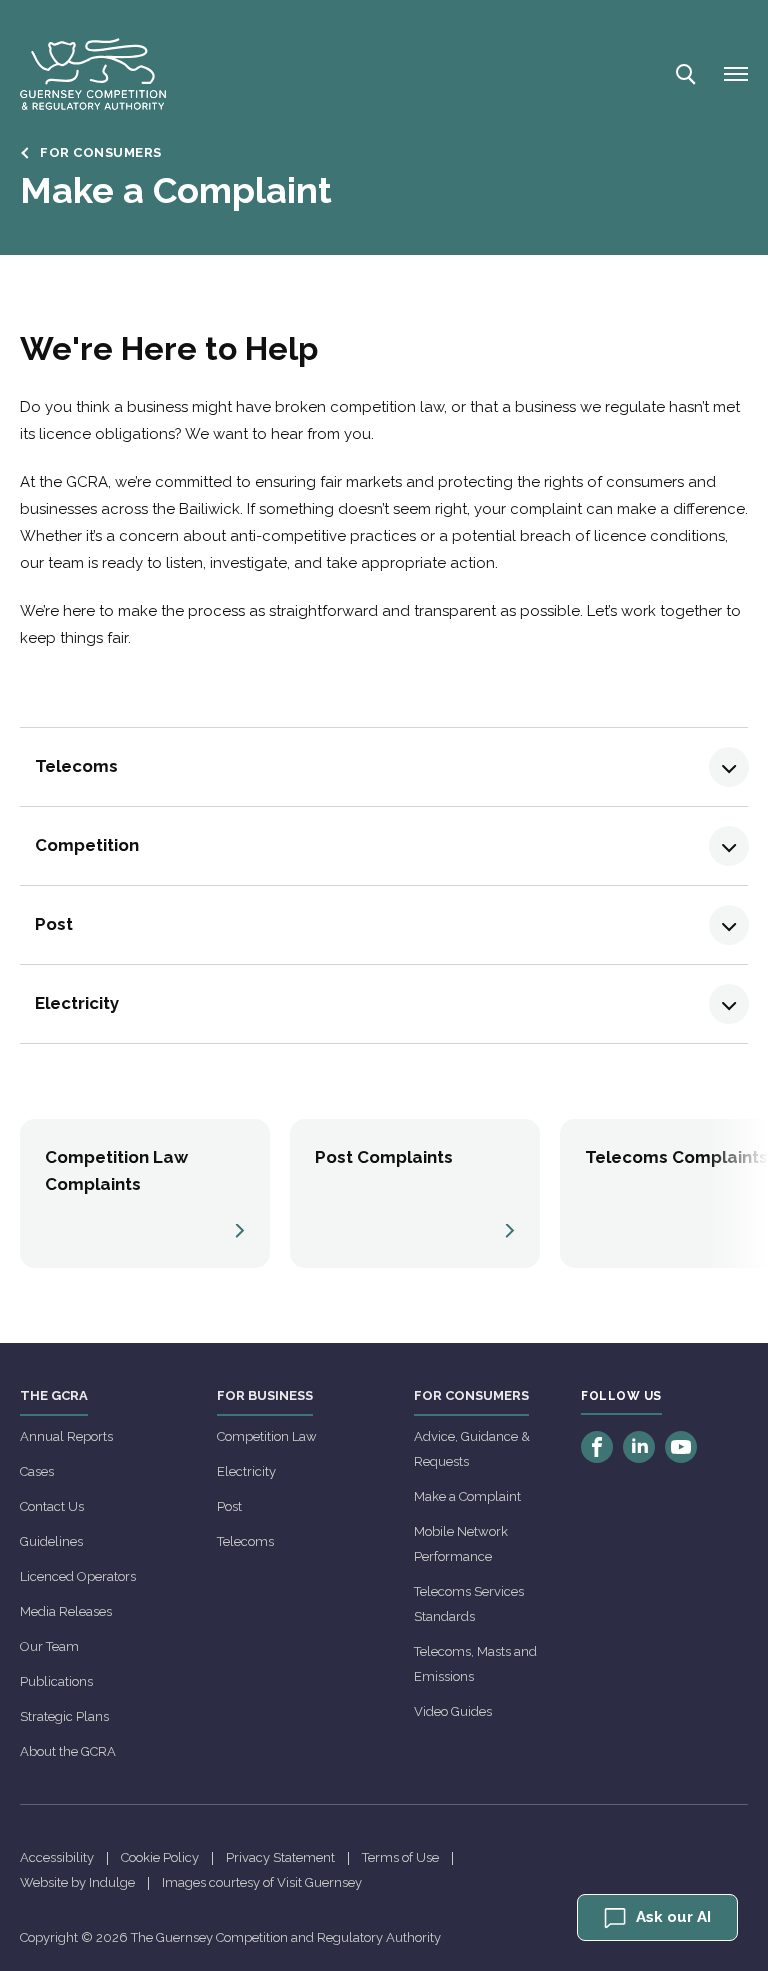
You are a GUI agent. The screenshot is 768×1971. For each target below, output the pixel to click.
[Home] (93, 74)
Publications (56, 1681)
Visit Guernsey (319, 1882)
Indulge (112, 1882)
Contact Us (52, 1506)
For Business (265, 1395)
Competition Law (267, 1436)
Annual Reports (66, 1436)
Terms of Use (400, 1857)
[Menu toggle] (736, 74)
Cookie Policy (160, 1857)
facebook (597, 1447)
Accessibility (57, 1857)
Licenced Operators (78, 1576)
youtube (681, 1447)
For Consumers (101, 152)
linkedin (639, 1447)
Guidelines (51, 1541)
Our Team (49, 1646)
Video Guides (453, 1711)
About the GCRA (68, 1751)
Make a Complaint (467, 1496)
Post (229, 1506)
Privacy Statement (280, 1857)
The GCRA (54, 1395)
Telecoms (245, 1541)
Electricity (246, 1471)
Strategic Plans (64, 1716)
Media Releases (66, 1611)
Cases (37, 1471)
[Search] (684, 74)
